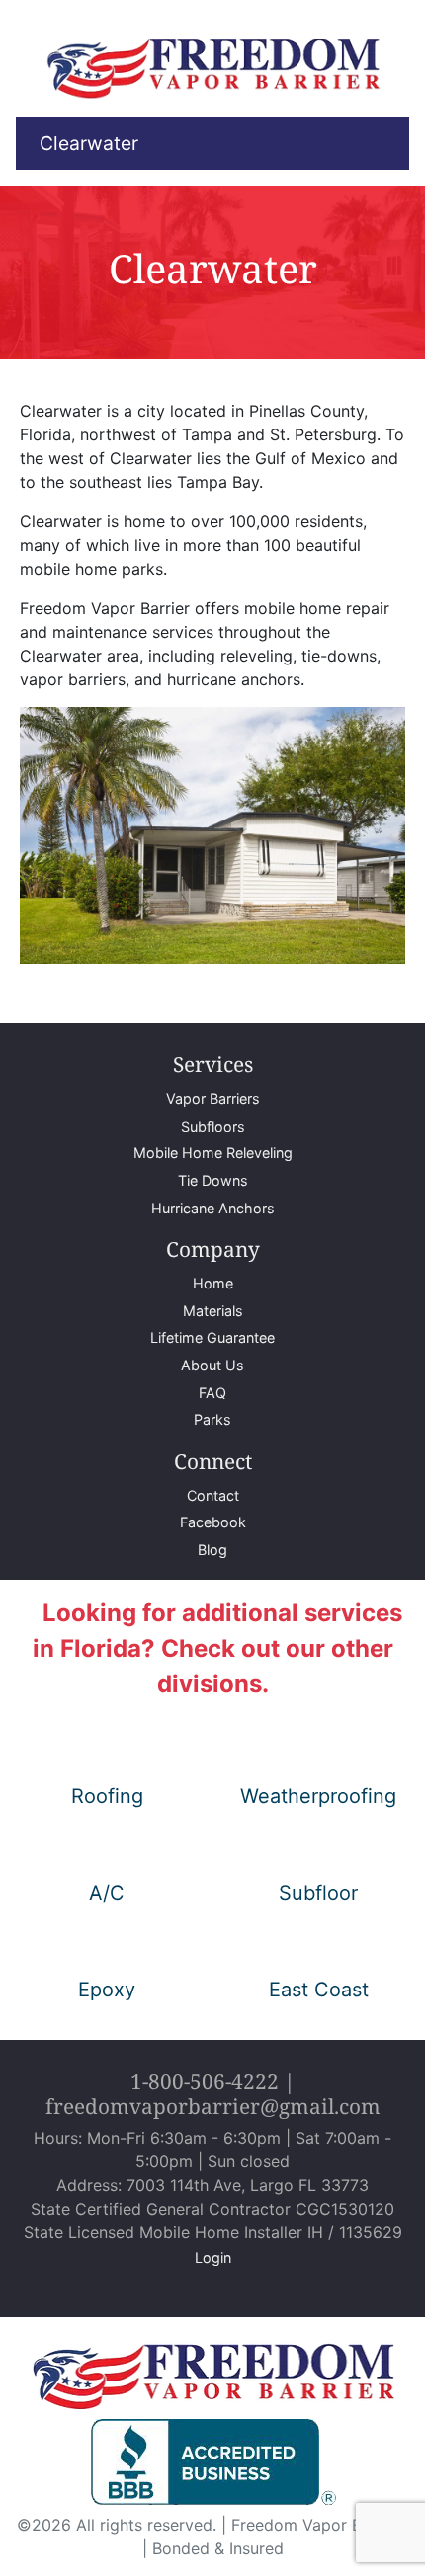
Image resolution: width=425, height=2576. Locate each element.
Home (213, 1283)
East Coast (319, 1990)
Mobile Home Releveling (213, 1153)
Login (213, 2258)
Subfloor (318, 1893)
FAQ (212, 1393)
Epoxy (107, 1990)
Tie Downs (213, 1180)
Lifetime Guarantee (212, 1337)
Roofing (107, 1796)
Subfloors (213, 1126)
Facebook (213, 1522)
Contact (213, 1495)
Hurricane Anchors (213, 1208)
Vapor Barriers (213, 1098)
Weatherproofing (318, 1796)
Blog (212, 1550)
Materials (213, 1311)
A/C (107, 1893)
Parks (212, 1419)
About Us (212, 1365)
